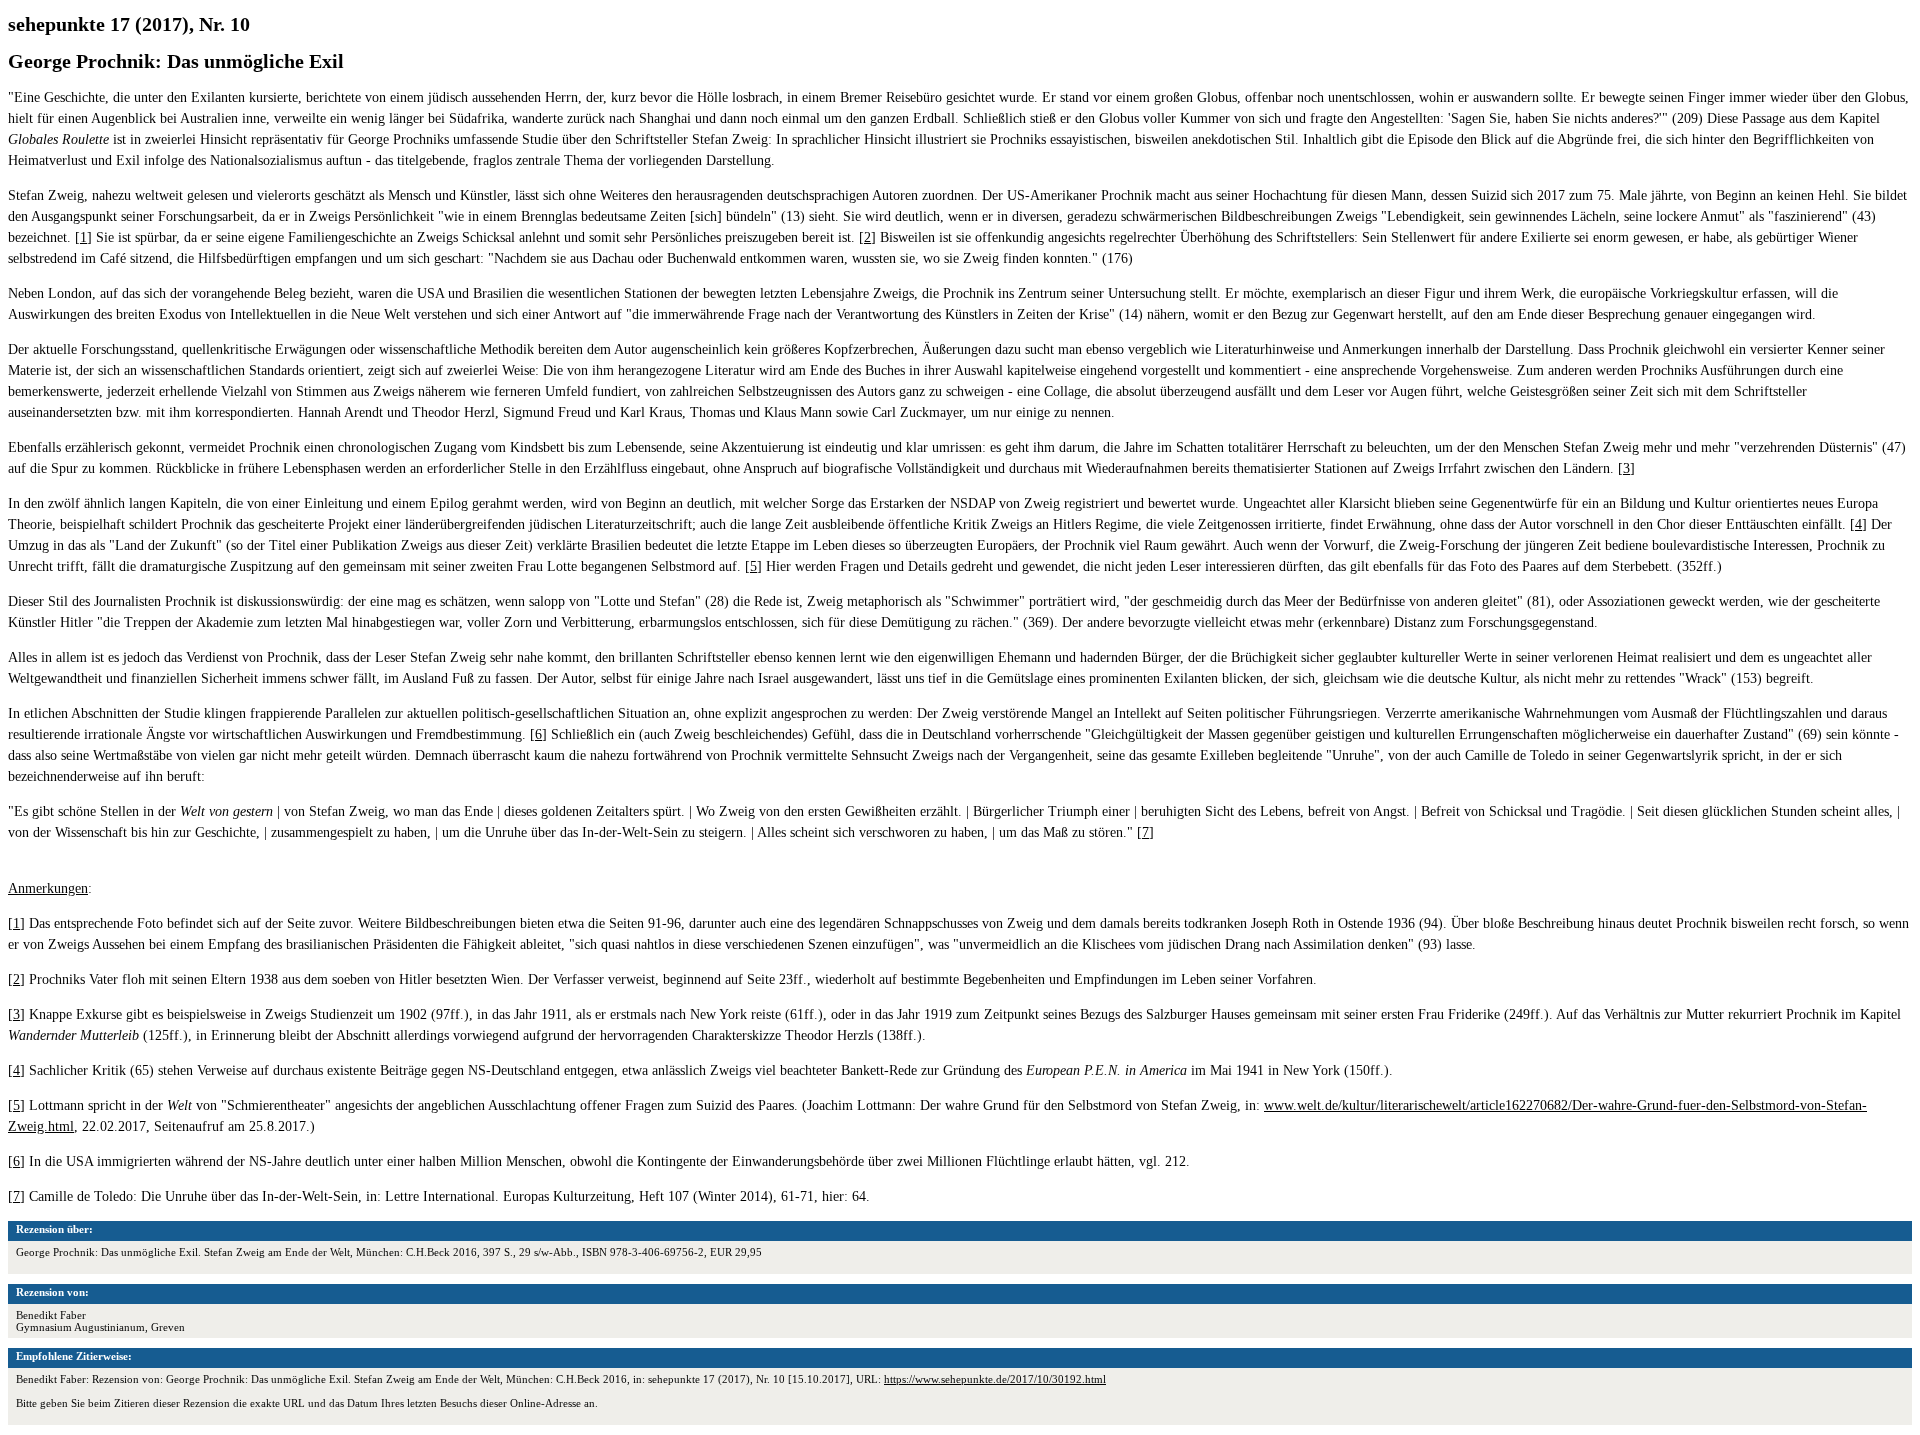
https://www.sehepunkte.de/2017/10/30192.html (995, 1379)
